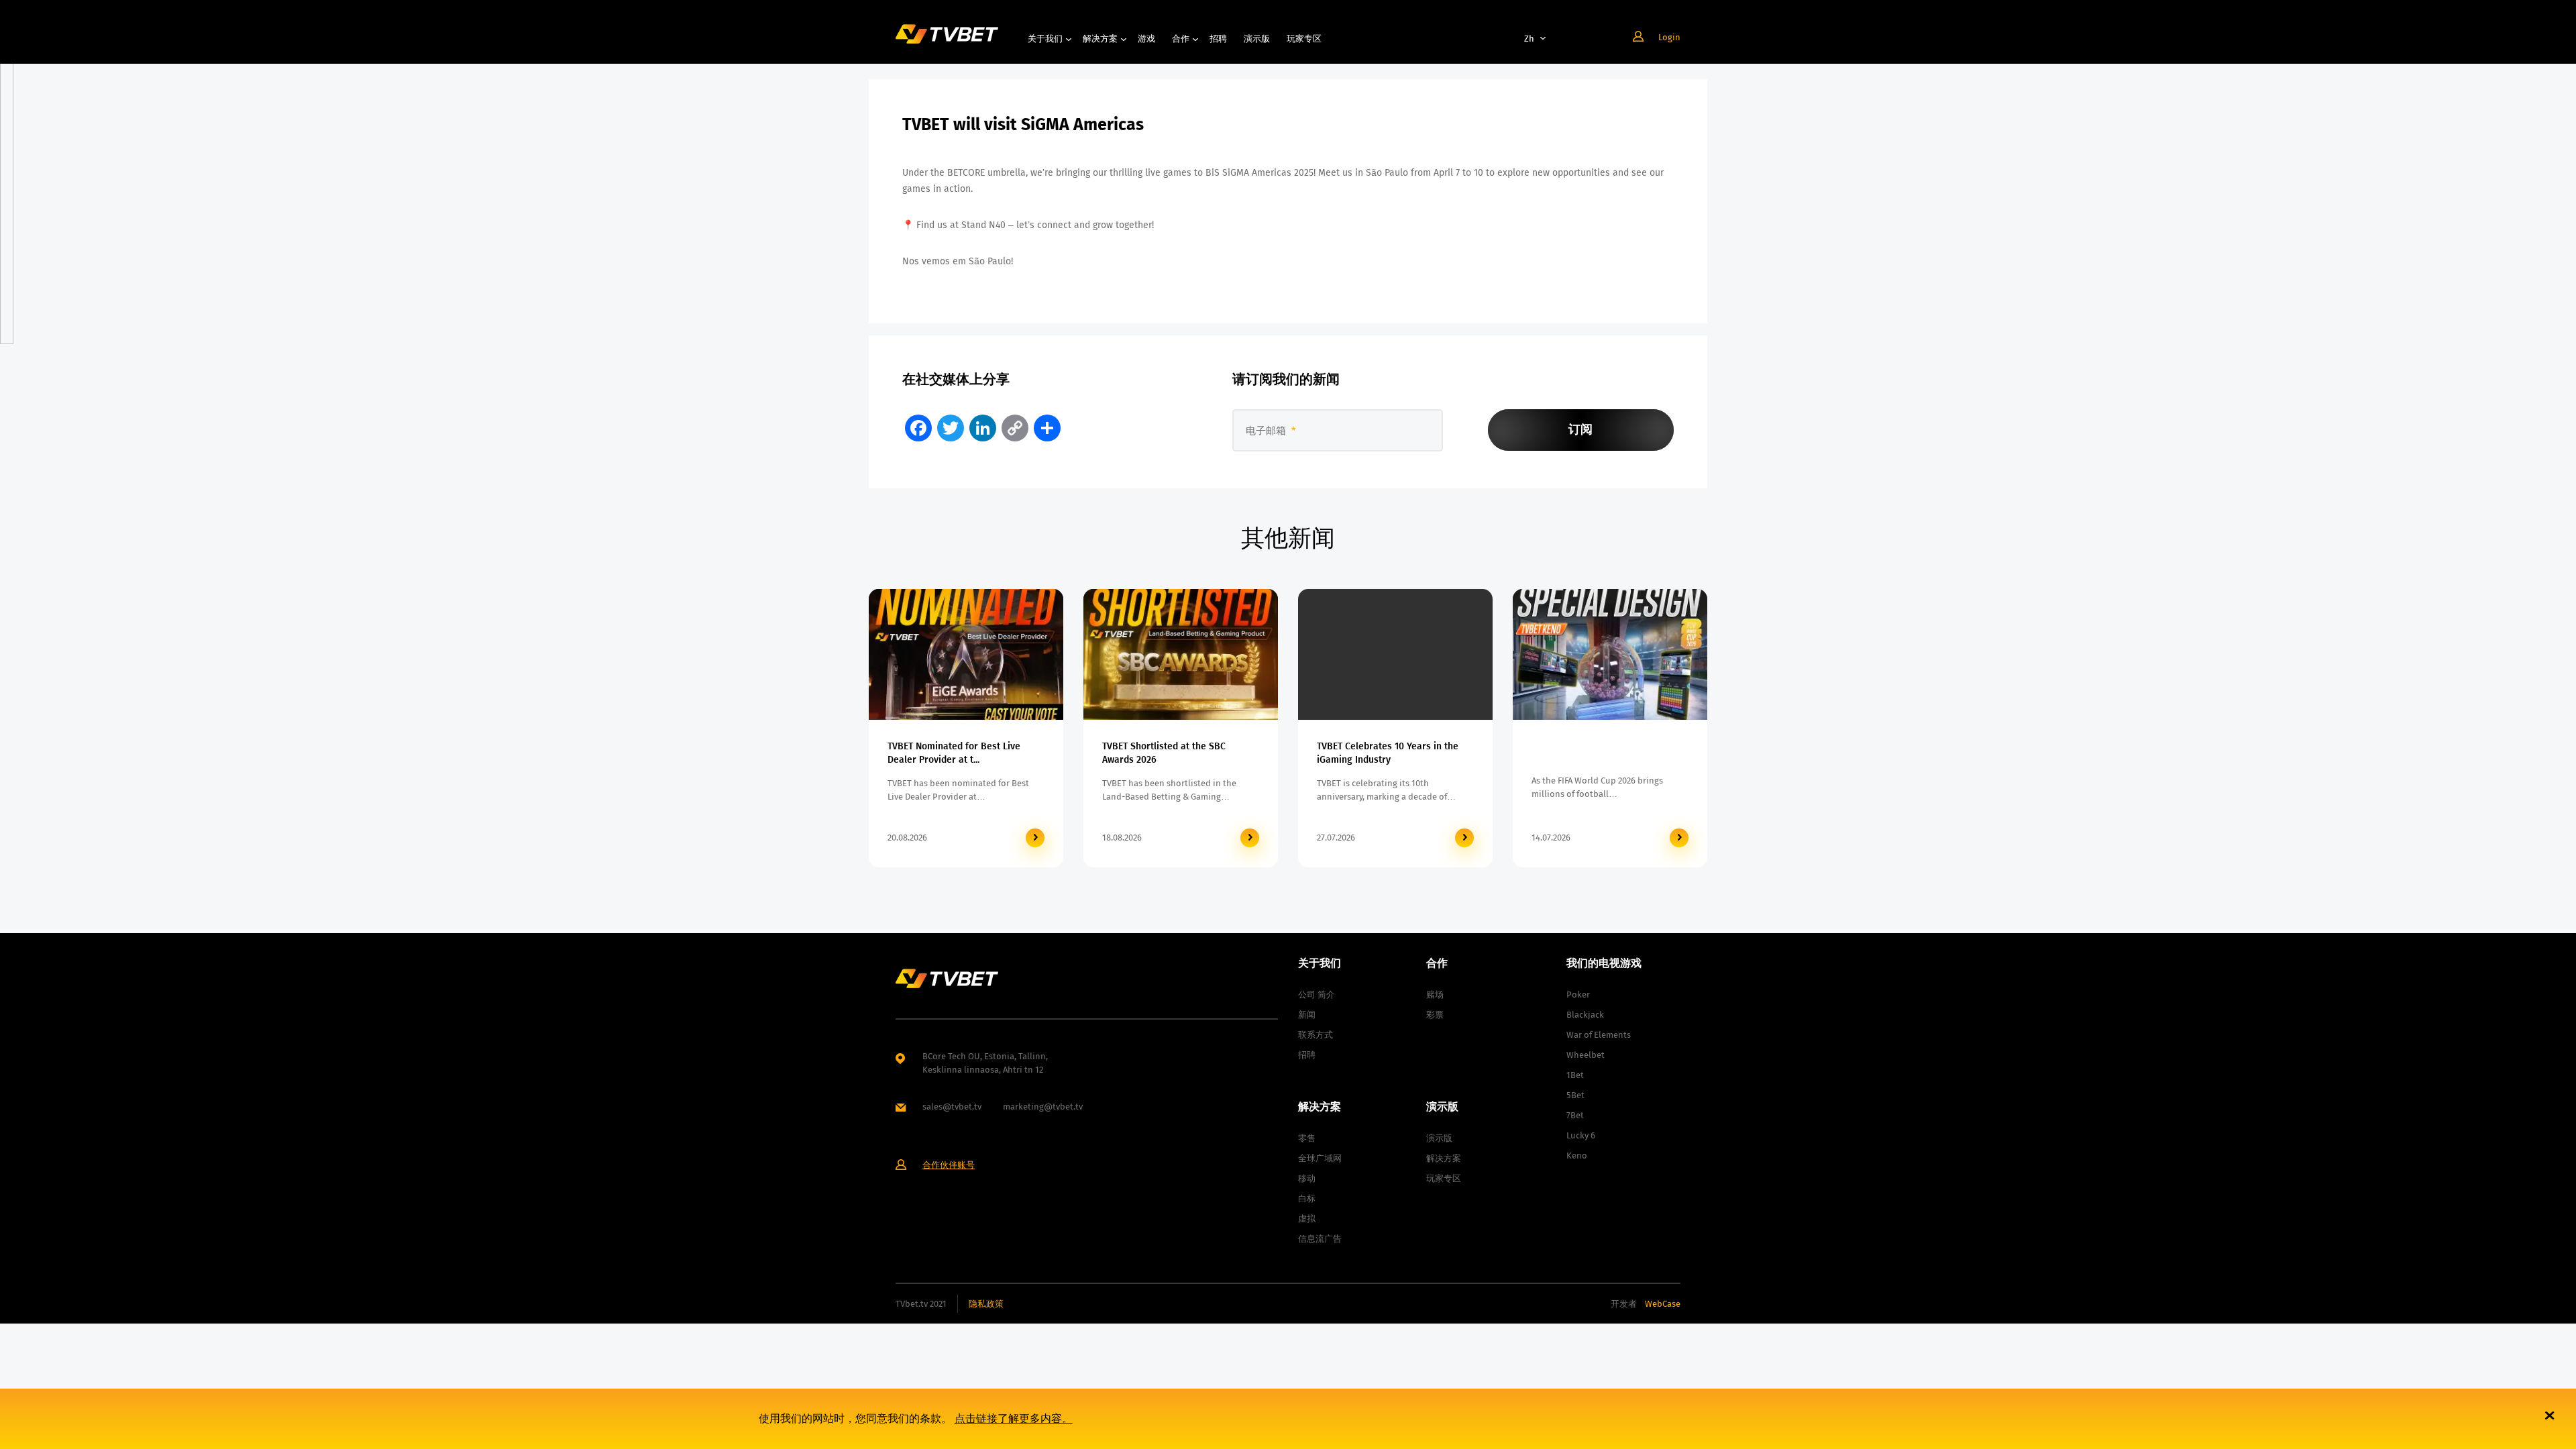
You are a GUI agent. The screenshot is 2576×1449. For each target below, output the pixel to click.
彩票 (1435, 1015)
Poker (1578, 995)
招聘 (1218, 39)
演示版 (1257, 39)
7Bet (1575, 1115)
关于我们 (1045, 39)
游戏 (1146, 39)
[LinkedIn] (983, 428)
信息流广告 (1320, 1239)
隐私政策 (986, 1304)
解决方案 (1100, 39)
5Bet (1575, 1095)
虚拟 (1307, 1219)
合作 (1181, 39)
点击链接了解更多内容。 (1014, 1418)
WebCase (1663, 1304)
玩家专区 (1304, 39)
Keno (1577, 1156)
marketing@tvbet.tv (1043, 1107)
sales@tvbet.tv (952, 1107)
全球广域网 (1320, 1158)
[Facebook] (918, 428)
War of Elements (1599, 1035)
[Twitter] (951, 428)
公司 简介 (1317, 995)
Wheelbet (1586, 1055)
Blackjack (1585, 1015)
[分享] (1047, 428)
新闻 (1307, 1015)
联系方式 (1316, 1035)
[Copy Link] (1015, 428)
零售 (1307, 1138)
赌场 (1435, 995)
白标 (1307, 1198)
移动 (1307, 1178)
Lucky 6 (1581, 1135)
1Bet (1575, 1075)
